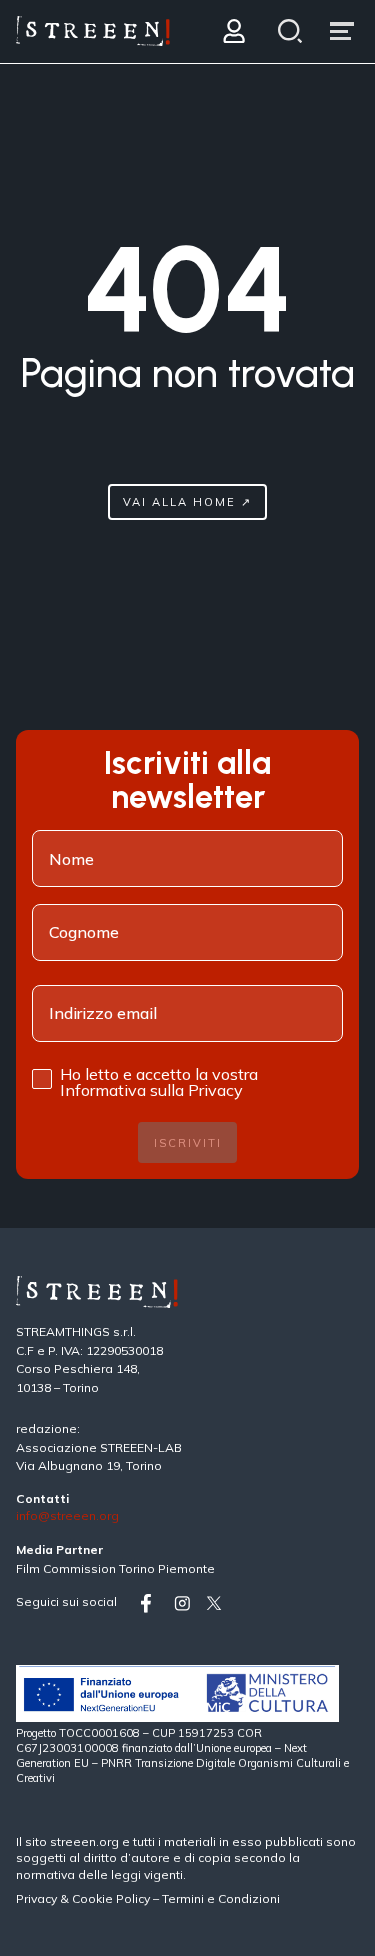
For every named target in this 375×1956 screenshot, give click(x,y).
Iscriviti (188, 1143)
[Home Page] (93, 31)
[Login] (233, 31)
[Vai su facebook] (153, 1603)
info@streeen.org (67, 1516)
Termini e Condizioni (221, 1898)
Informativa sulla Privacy (151, 1090)
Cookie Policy (111, 1898)
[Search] (290, 31)
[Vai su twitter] (218, 1603)
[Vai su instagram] (186, 1603)
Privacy (38, 1898)
